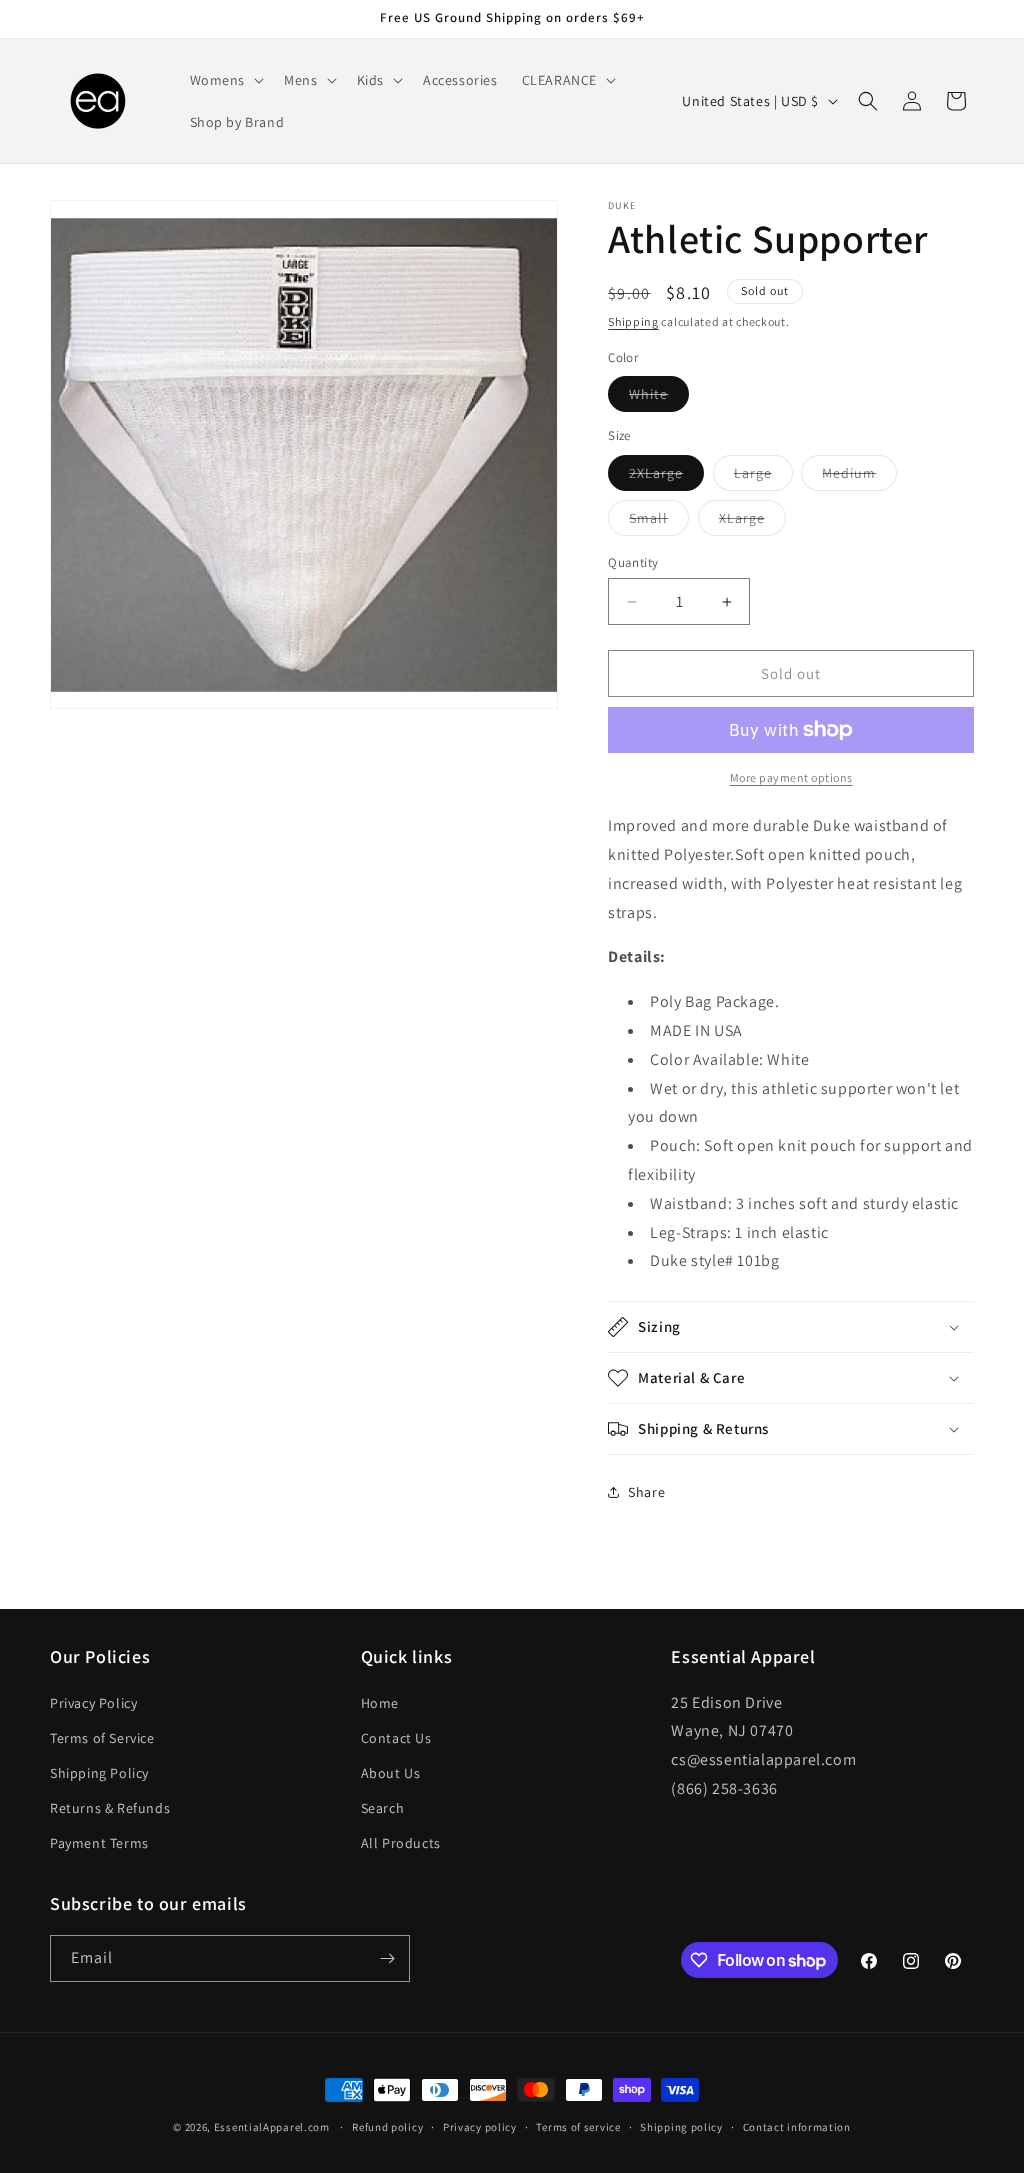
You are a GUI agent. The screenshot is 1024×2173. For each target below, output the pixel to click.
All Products (401, 1843)
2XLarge (666, 477)
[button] (225, 80)
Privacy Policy (93, 1703)
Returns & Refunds (110, 1808)
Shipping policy (681, 2127)
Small (659, 522)
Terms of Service (102, 1738)
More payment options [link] (791, 777)
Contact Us (396, 1738)
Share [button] (646, 1492)
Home (380, 1703)
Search (383, 1808)
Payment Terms (99, 1843)
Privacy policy (480, 2127)
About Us (391, 1773)
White (659, 398)
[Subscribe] (387, 1958)
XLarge (752, 522)
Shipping (633, 321)
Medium (859, 477)
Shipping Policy (99, 1773)
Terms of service (578, 2127)
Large (763, 477)
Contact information (797, 2127)
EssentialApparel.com (272, 2127)
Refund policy (387, 2127)
